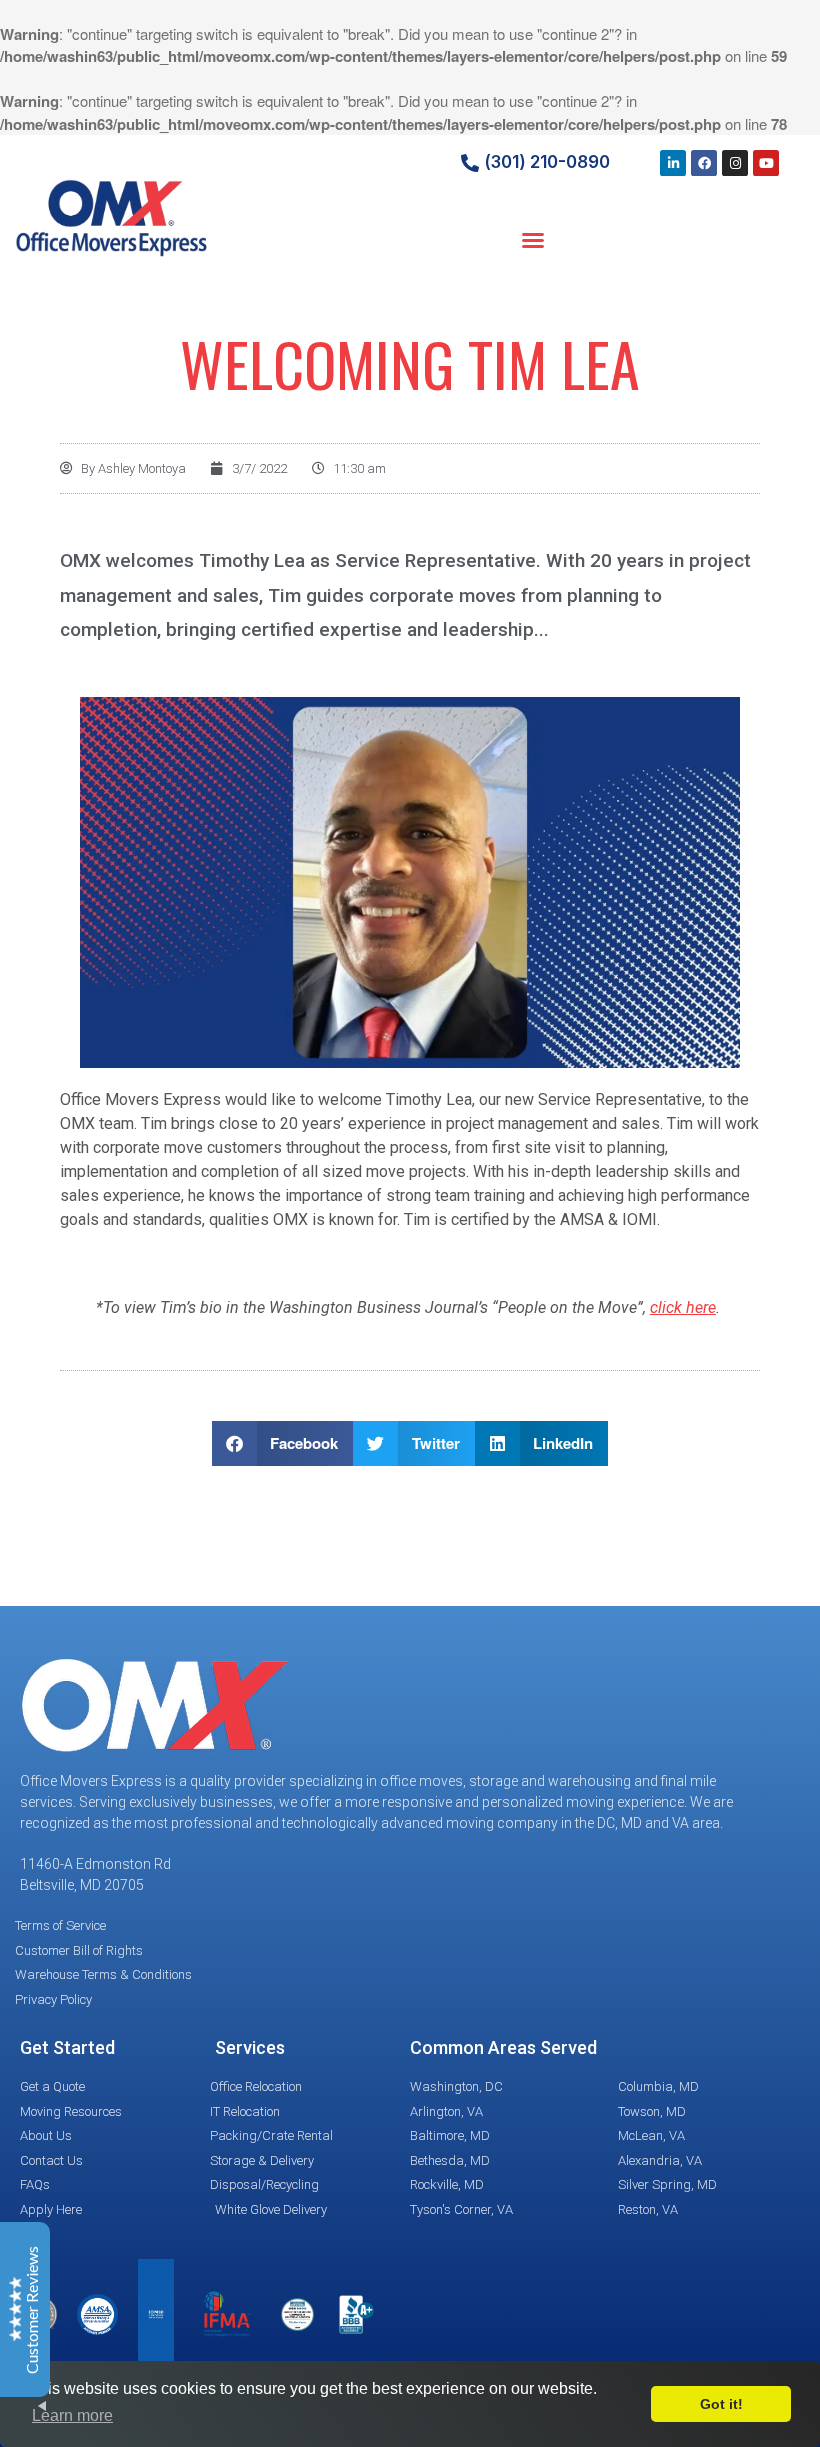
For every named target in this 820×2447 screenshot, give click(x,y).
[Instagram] (735, 163)
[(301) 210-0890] (470, 163)
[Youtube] (766, 163)
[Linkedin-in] (673, 163)
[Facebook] (704, 163)
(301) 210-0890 (547, 162)
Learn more (72, 2415)
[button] (533, 240)
